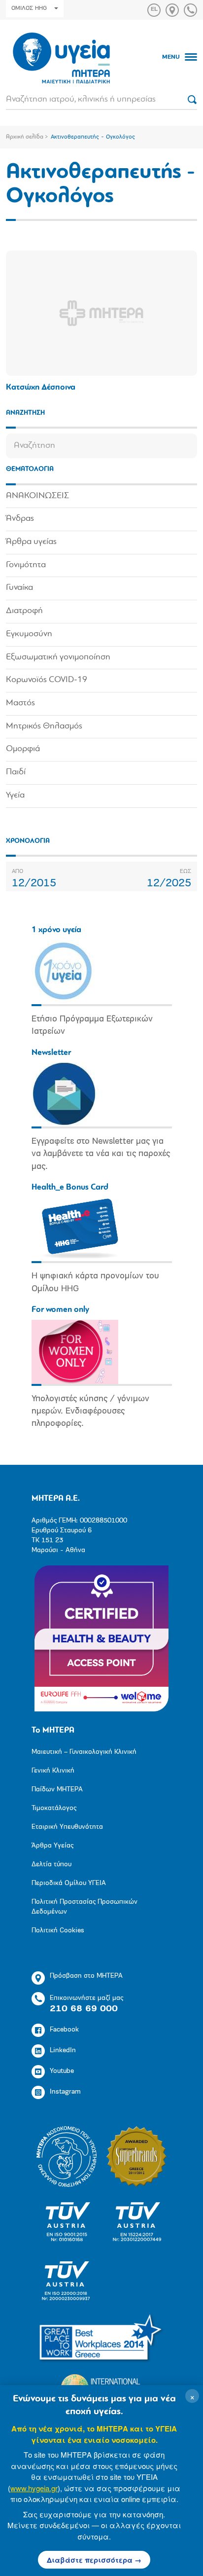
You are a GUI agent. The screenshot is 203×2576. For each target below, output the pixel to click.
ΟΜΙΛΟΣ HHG (29, 8)
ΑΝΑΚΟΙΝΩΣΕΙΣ (37, 496)
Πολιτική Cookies (58, 1931)
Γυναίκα (19, 588)
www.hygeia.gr (34, 2488)
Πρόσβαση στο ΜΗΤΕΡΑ (86, 1976)
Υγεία (15, 796)
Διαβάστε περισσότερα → (94, 2560)
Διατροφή (24, 611)
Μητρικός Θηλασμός (44, 726)
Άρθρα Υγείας (52, 1846)
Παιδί (16, 772)
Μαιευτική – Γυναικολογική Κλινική (84, 1752)
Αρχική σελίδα (25, 137)
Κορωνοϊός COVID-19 (47, 680)
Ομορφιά (23, 749)
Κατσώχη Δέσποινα (41, 387)
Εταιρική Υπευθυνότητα (67, 1827)
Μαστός (20, 703)
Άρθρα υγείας (31, 542)
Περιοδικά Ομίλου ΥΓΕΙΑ (69, 1883)
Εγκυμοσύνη (29, 634)
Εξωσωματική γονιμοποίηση (58, 657)
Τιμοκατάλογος (54, 1808)
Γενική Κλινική (53, 1771)
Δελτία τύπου (51, 1865)
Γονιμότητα (26, 565)
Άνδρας (20, 519)
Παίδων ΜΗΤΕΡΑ (57, 1790)
